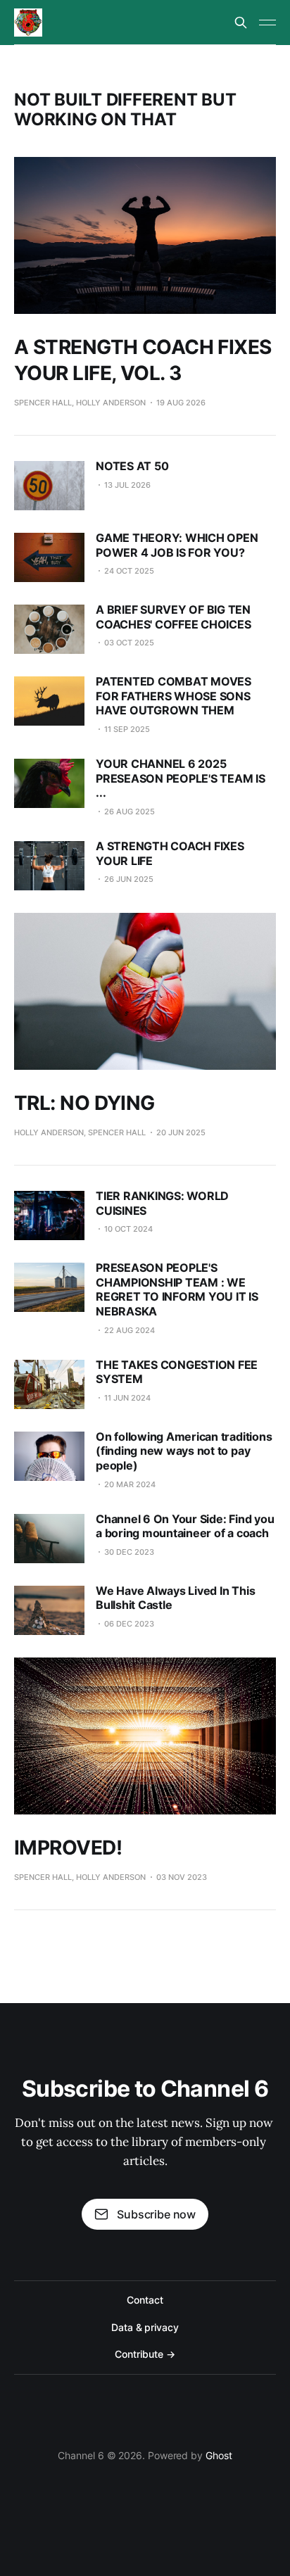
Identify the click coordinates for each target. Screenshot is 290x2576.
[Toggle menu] (267, 23)
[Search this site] (241, 23)
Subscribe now (156, 2214)
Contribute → (145, 2354)
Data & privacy (145, 2327)
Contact (145, 2300)
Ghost (219, 2455)
